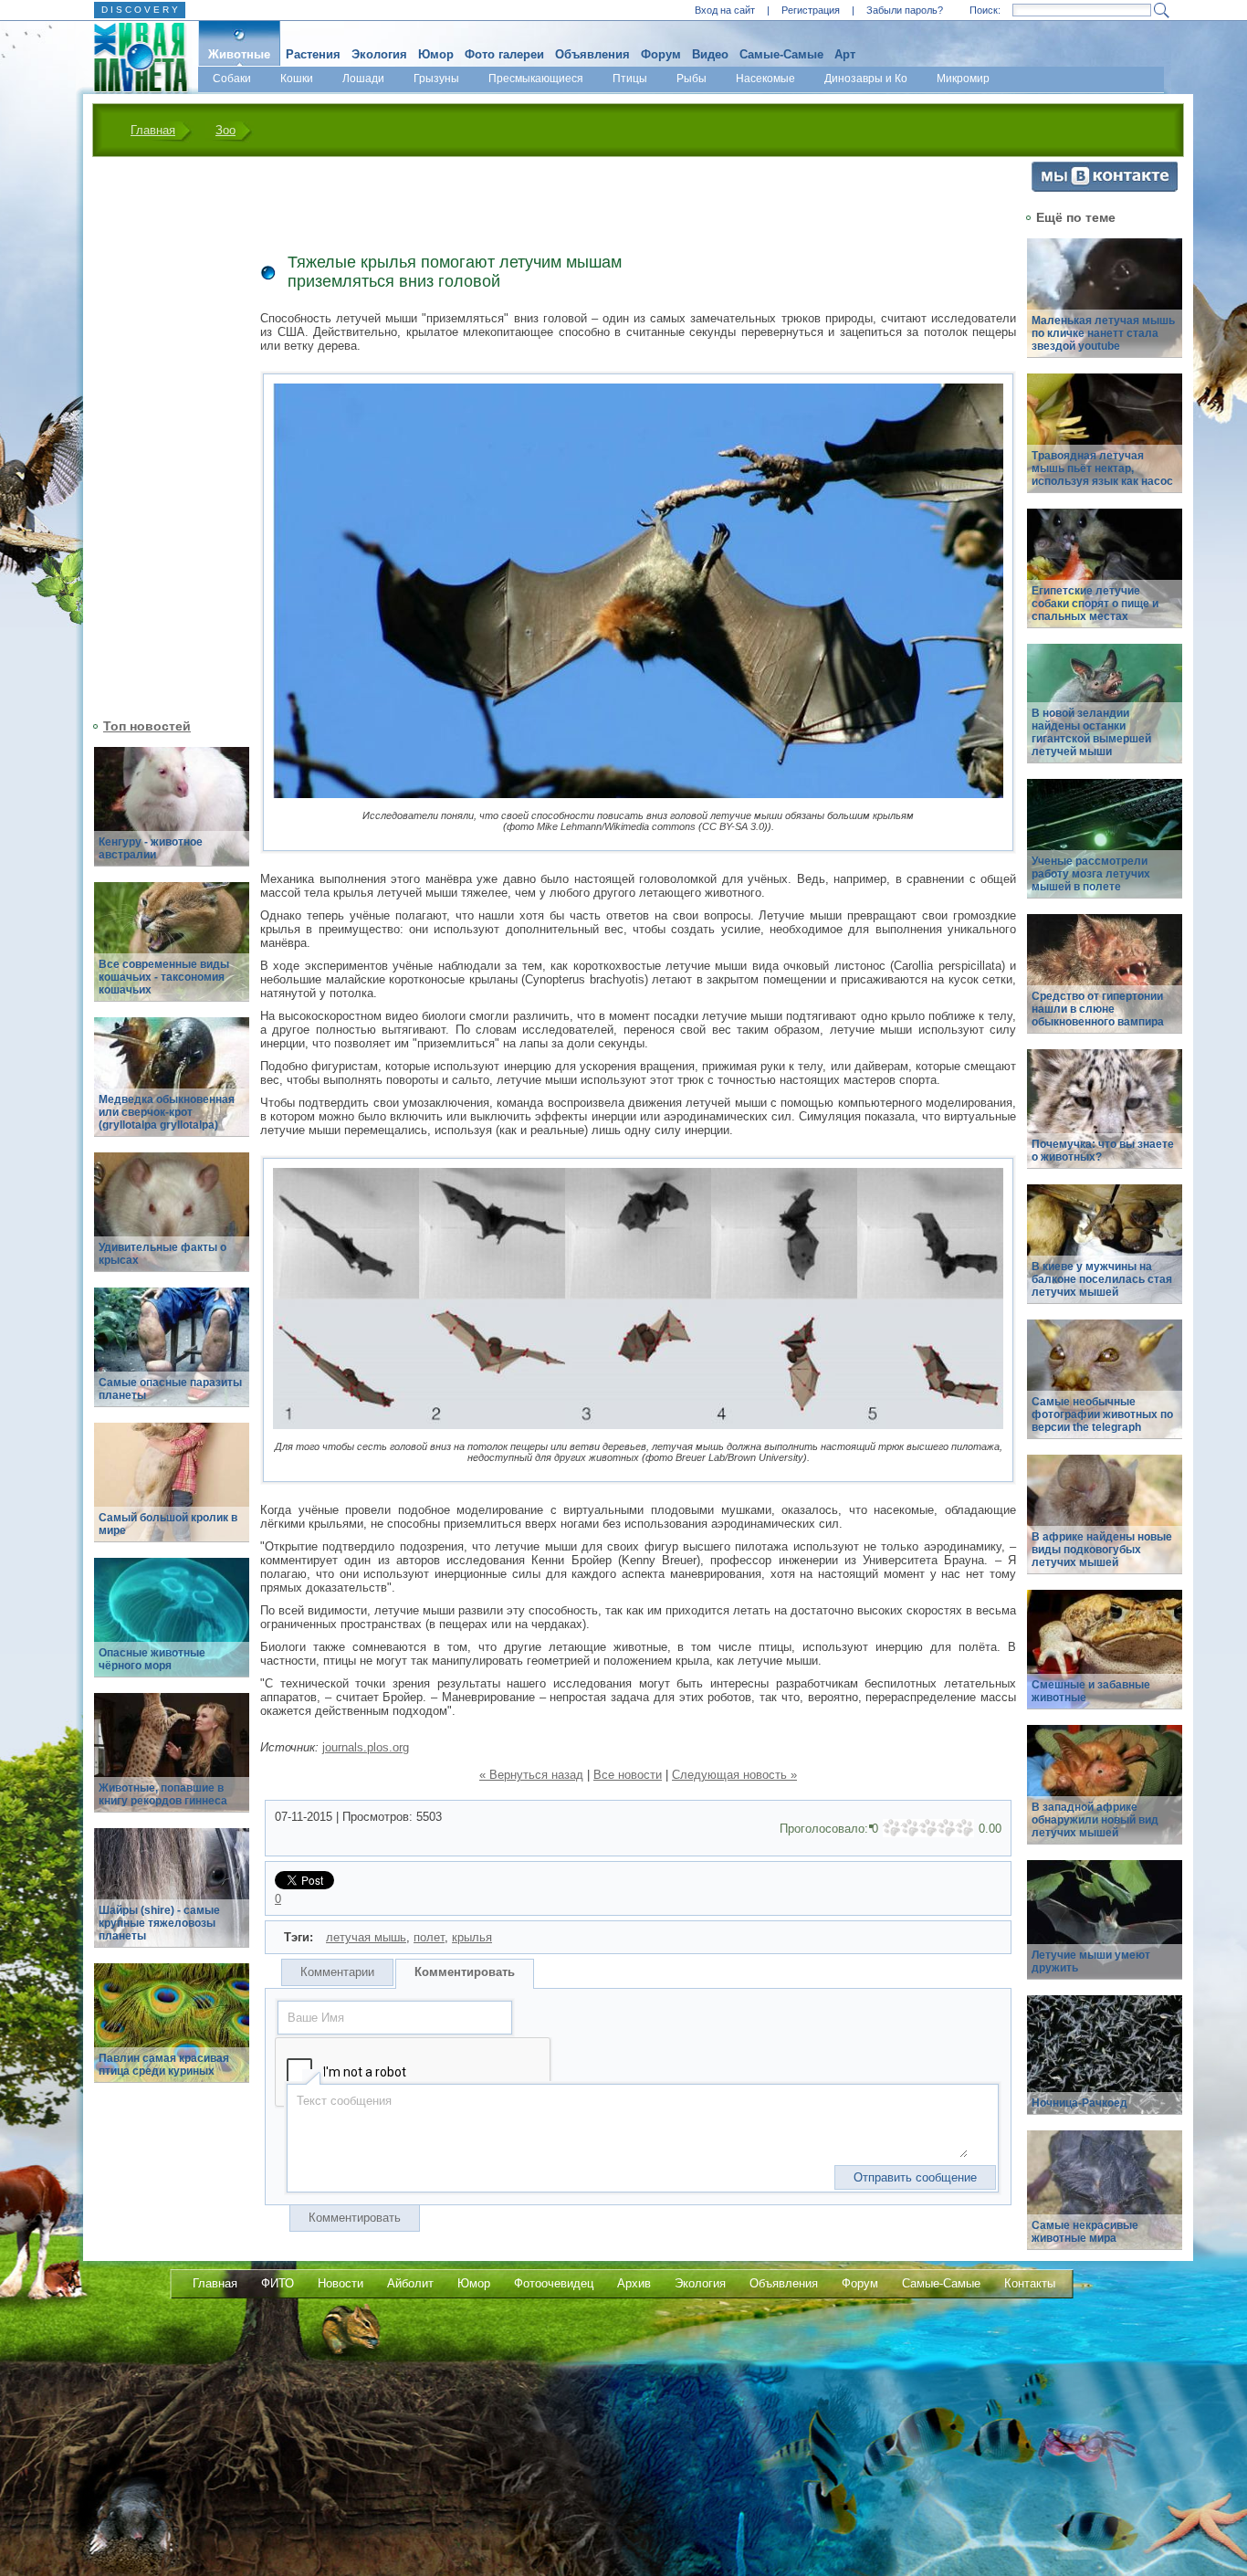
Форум (661, 54)
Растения (313, 54)
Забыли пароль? (905, 10)
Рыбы (692, 79)
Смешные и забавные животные (1091, 1691)
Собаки (232, 79)
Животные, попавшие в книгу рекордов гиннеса (163, 1794)
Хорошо (947, 1828)
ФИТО (278, 2283)
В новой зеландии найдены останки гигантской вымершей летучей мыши (1091, 732)
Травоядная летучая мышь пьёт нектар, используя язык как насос (1102, 468)
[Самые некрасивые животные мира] (1105, 2200)
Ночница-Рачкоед (1079, 2103)
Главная (153, 130)
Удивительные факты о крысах (162, 1254)
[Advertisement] (161, 436)
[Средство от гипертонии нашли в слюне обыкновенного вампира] (1105, 984)
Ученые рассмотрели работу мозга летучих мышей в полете (1091, 874)
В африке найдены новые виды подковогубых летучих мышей (1102, 1550)
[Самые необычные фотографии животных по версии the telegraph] (1105, 1389)
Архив (634, 2283)
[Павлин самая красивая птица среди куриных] (172, 2033)
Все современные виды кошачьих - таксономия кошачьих (164, 977)
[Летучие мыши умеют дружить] (1105, 1930)
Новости (341, 2283)
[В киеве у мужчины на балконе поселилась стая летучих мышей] (1105, 1254)
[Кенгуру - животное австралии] (172, 817)
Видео (710, 54)
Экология (379, 54)
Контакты (1030, 2283)
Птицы (630, 79)
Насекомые (765, 79)
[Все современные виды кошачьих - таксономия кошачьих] (172, 952)
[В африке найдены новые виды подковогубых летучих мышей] (1105, 1525)
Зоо (225, 130)
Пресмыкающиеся (536, 79)
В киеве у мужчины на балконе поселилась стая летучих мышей (1102, 1279)
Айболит (410, 2283)
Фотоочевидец (554, 2283)
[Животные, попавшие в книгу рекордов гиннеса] (172, 1763)
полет (429, 1937)
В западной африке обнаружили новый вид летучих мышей (1095, 1820)
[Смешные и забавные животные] (1105, 1660)
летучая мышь (366, 1937)
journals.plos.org (366, 1747)
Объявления (592, 54)
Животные (239, 54)
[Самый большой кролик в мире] (172, 1493)
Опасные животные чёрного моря (152, 1659)
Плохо (910, 1828)
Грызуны (436, 79)
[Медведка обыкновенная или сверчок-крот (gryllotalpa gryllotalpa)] (172, 1087)
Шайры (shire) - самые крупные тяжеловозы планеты (159, 1923)
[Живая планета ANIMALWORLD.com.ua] (134, 58)
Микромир (963, 79)
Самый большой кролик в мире (168, 1524)
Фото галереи (504, 54)
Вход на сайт (725, 10)
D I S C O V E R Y (140, 10)
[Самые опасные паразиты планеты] (172, 1357)
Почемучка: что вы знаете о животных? (1103, 1151)
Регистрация (811, 10)
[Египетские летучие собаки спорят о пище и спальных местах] (1105, 578)
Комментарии (337, 1972)
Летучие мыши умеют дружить (1091, 1961)
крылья (472, 1937)
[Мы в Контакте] (1105, 188)
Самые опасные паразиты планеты (170, 1389)
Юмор (436, 54)
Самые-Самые (781, 54)
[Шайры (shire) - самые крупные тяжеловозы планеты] (172, 1898)
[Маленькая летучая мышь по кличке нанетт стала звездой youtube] (1105, 308)
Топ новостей (147, 726)
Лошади (363, 79)
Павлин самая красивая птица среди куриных (164, 2065)
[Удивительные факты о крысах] (172, 1222)
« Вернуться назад (531, 1775)
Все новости (628, 1775)
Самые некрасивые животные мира (1085, 2232)
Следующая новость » (734, 1775)
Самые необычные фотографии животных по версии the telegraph (1102, 1414)
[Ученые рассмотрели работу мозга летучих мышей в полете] (1105, 849)
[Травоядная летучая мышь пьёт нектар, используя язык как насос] (1105, 443)
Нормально (928, 1828)
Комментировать (465, 1972)
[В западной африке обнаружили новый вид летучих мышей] (1105, 1795)
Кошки (297, 79)
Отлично (965, 1828)
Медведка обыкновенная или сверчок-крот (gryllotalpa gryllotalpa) (167, 1112)
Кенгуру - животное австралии (151, 848)
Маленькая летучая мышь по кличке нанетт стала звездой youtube (1103, 333)
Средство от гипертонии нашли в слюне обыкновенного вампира (1098, 1009)
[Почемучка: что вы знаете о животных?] (1105, 1119)
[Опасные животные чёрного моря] (172, 1628)
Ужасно (892, 1828)
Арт (845, 54)
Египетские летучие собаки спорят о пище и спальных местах (1095, 604)
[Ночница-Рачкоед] (1105, 2065)
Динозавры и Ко (866, 79)
